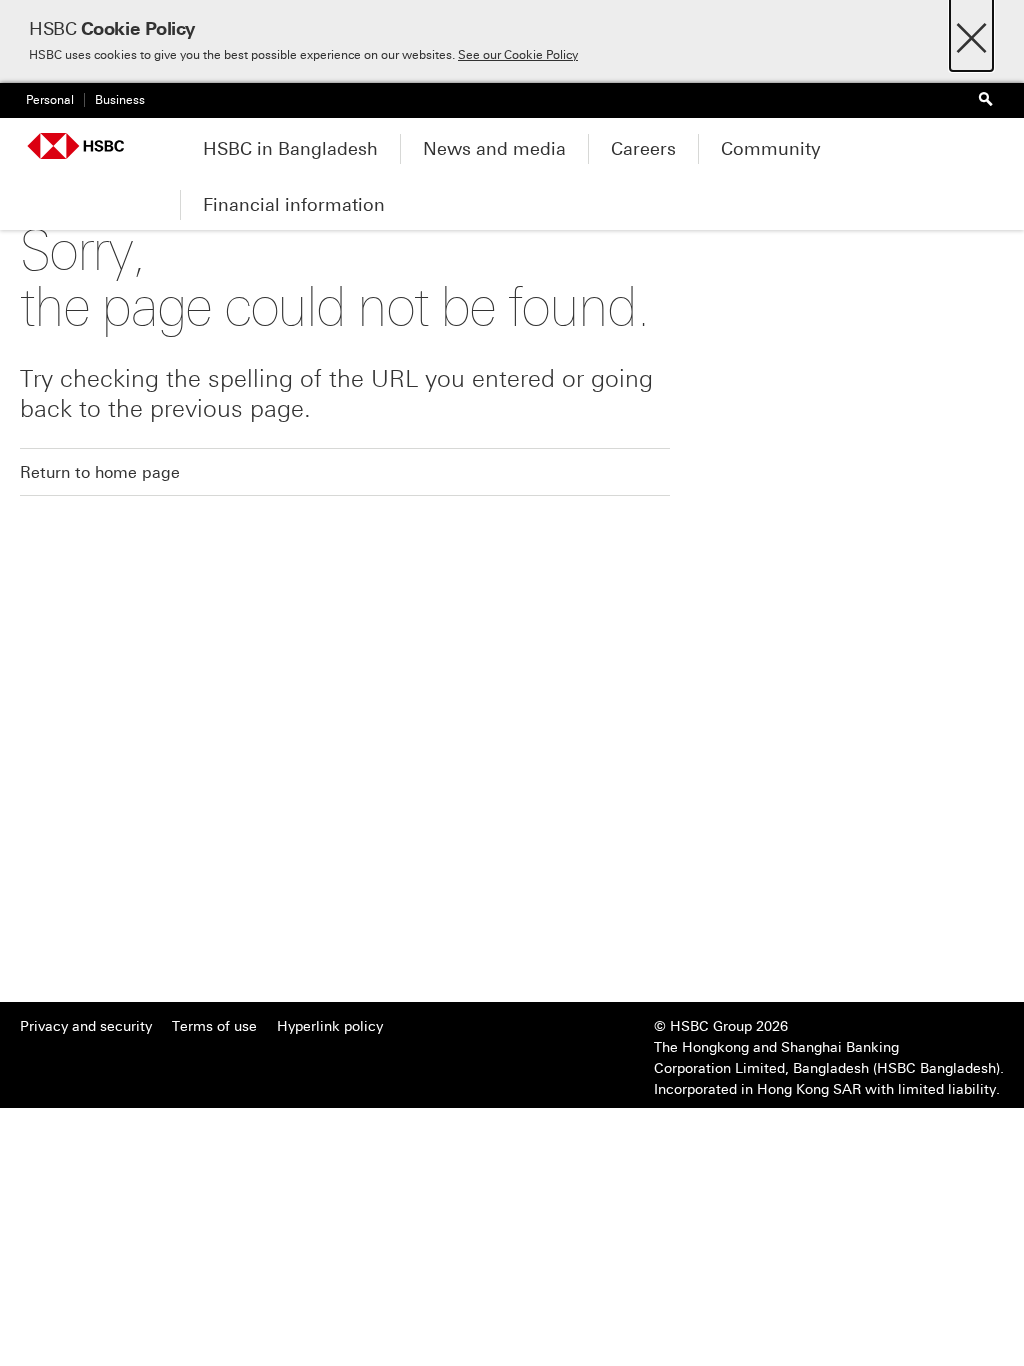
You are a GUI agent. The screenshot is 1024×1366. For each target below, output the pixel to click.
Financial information (294, 205)
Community (771, 149)
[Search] (985, 100)
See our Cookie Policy (518, 55)
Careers (643, 149)
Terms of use (214, 1026)
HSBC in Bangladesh (290, 149)
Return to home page (100, 472)
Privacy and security (86, 1026)
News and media (494, 149)
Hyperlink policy (330, 1026)
